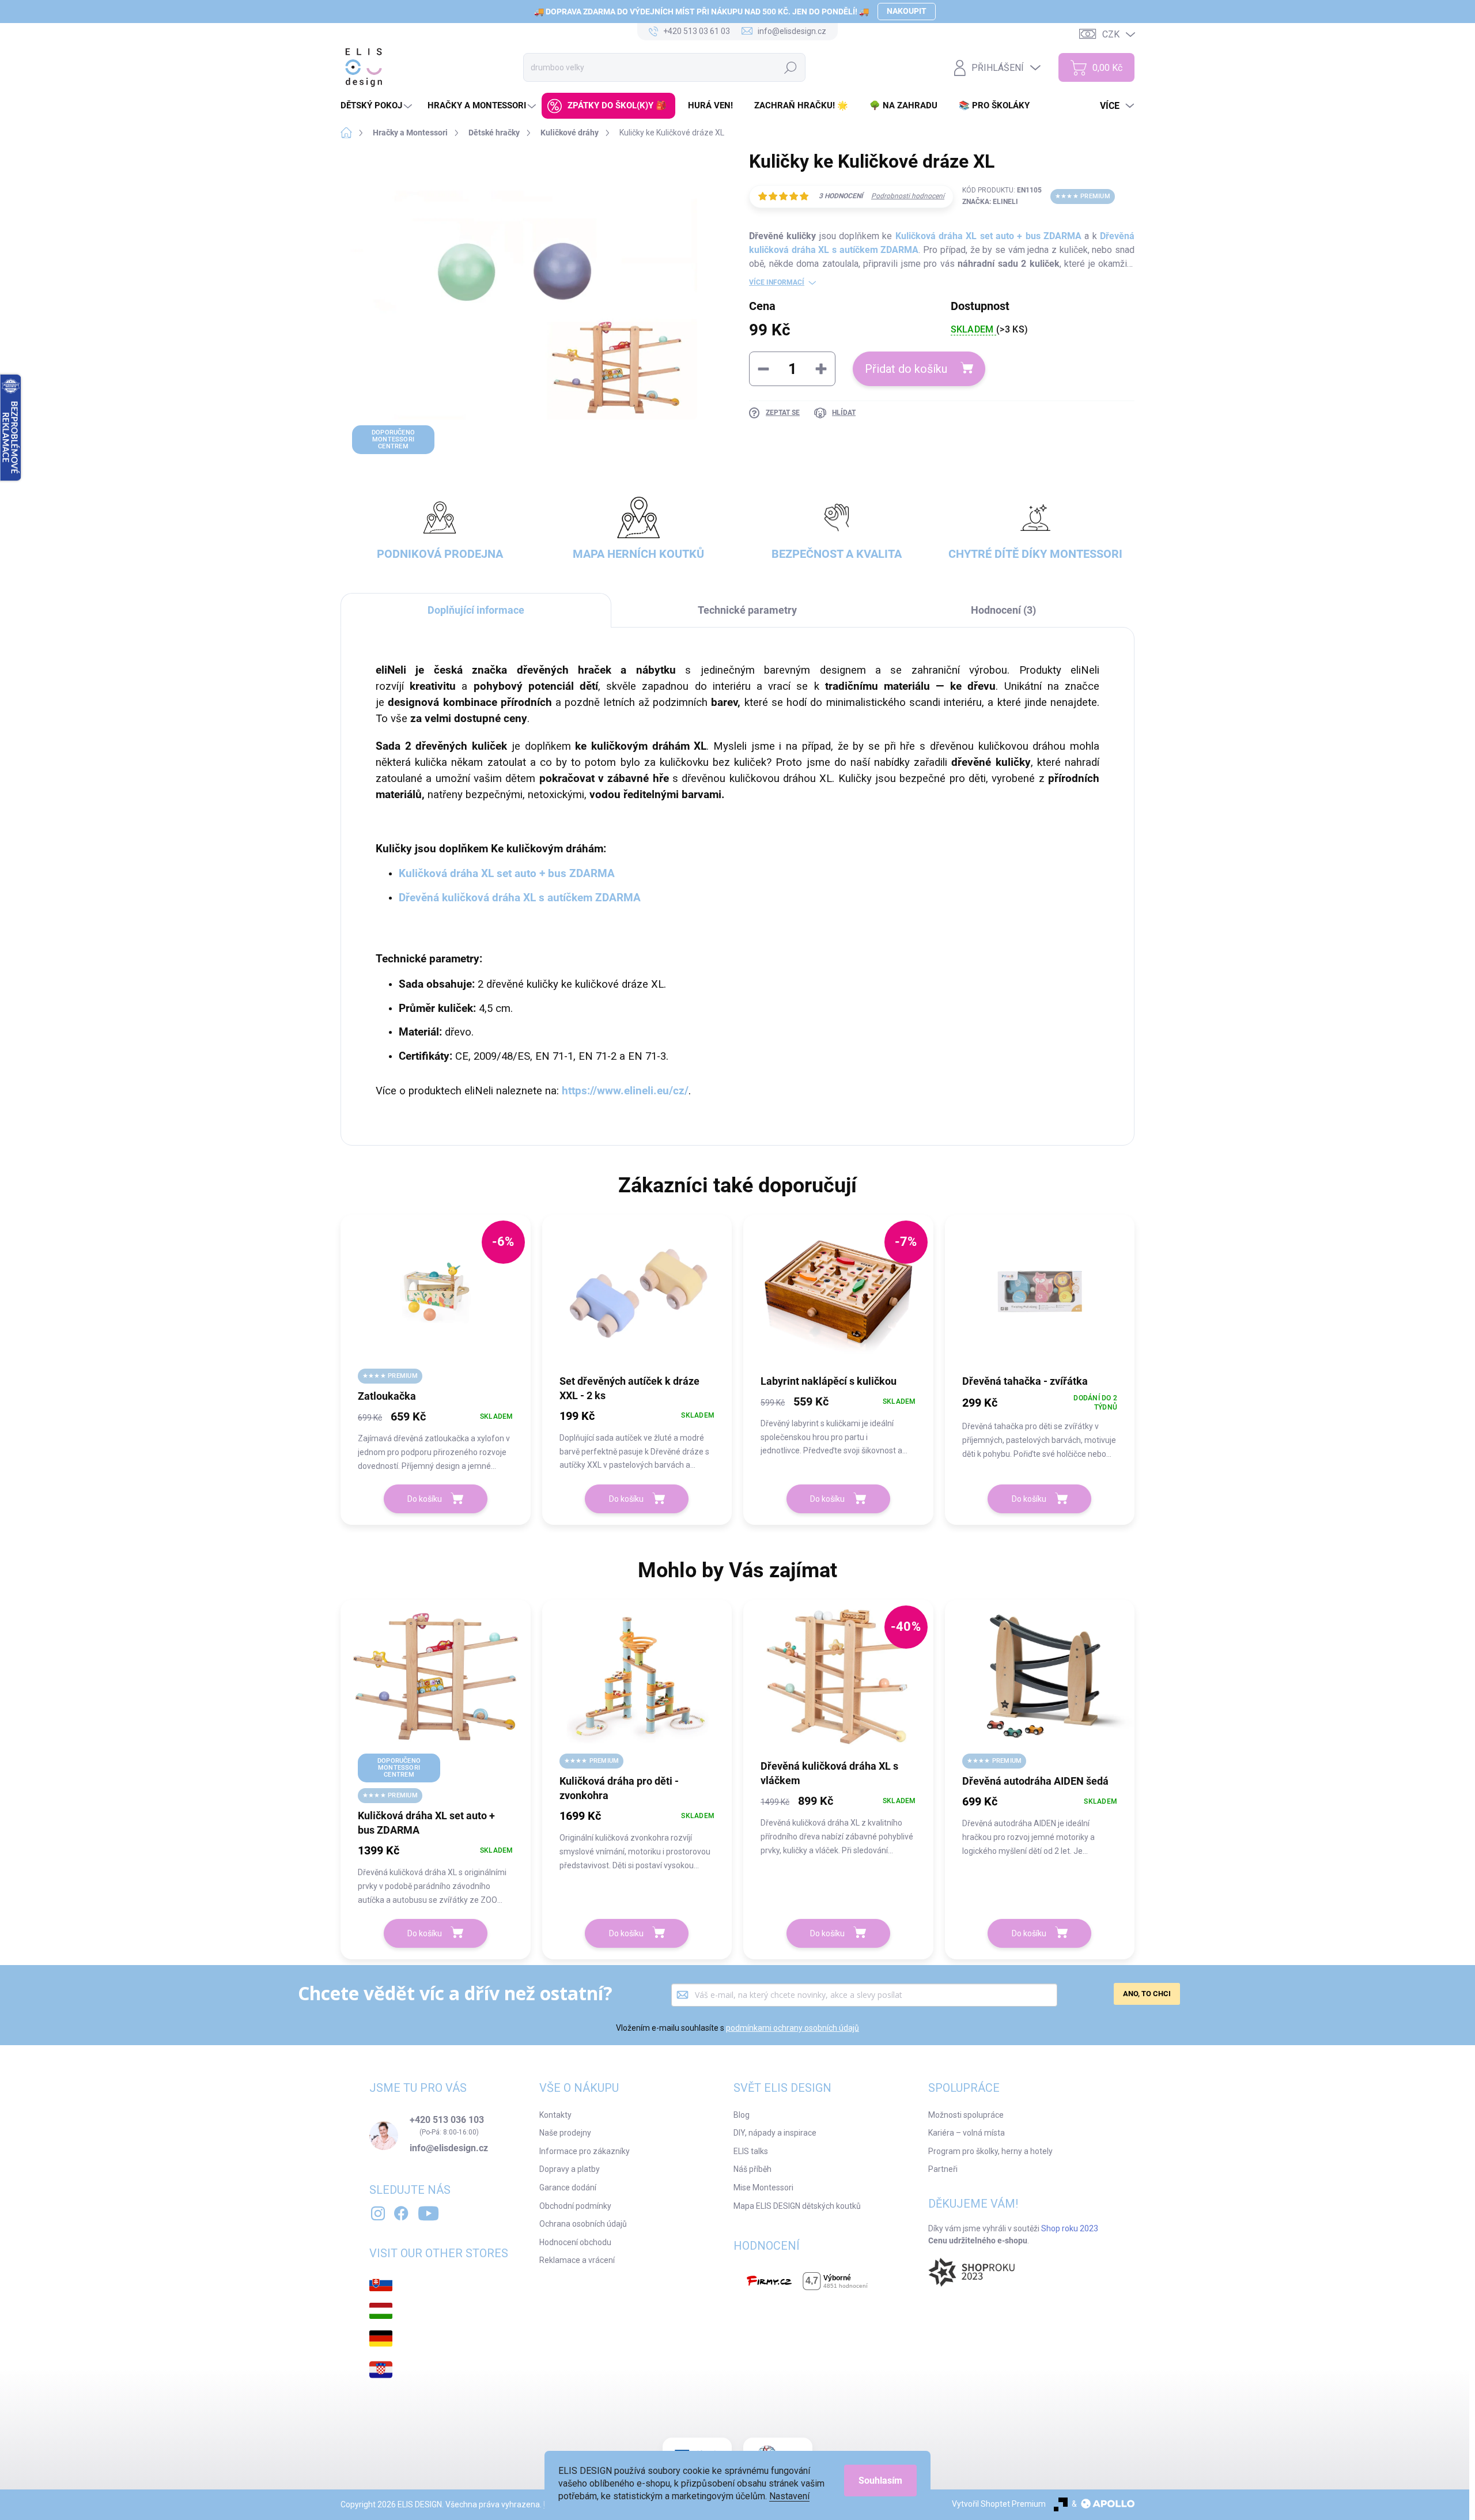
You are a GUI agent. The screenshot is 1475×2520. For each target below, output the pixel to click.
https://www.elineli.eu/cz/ (625, 1091)
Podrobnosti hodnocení (908, 196)
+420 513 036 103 (447, 2120)
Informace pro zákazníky (585, 2151)
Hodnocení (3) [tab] (1003, 610)
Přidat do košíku (906, 369)
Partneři (943, 2169)
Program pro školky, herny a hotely (990, 2151)
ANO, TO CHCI (1147, 1994)
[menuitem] (378, 106)
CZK (1111, 34)
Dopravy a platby (570, 2169)
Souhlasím (880, 2481)
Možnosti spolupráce (966, 2115)
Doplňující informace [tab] (476, 610)
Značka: (990, 202)
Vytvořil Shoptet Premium (999, 2504)
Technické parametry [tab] (747, 610)
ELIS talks (751, 2151)
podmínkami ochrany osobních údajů (793, 2028)
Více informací (777, 282)
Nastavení (789, 2496)
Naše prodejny (565, 2133)
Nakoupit (907, 11)
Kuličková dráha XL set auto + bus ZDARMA (988, 236)
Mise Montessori (763, 2187)
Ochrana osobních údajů (583, 2224)
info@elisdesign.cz (449, 2148)
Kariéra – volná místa (967, 2133)
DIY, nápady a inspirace (775, 2133)
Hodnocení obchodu (575, 2242)
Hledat (791, 67)
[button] (436, 1440)
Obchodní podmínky (575, 2206)
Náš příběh (752, 2169)
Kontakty (555, 2115)
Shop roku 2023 (1070, 2228)
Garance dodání (568, 2187)
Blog (742, 2115)
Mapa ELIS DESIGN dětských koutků (797, 2206)
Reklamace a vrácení (577, 2260)
